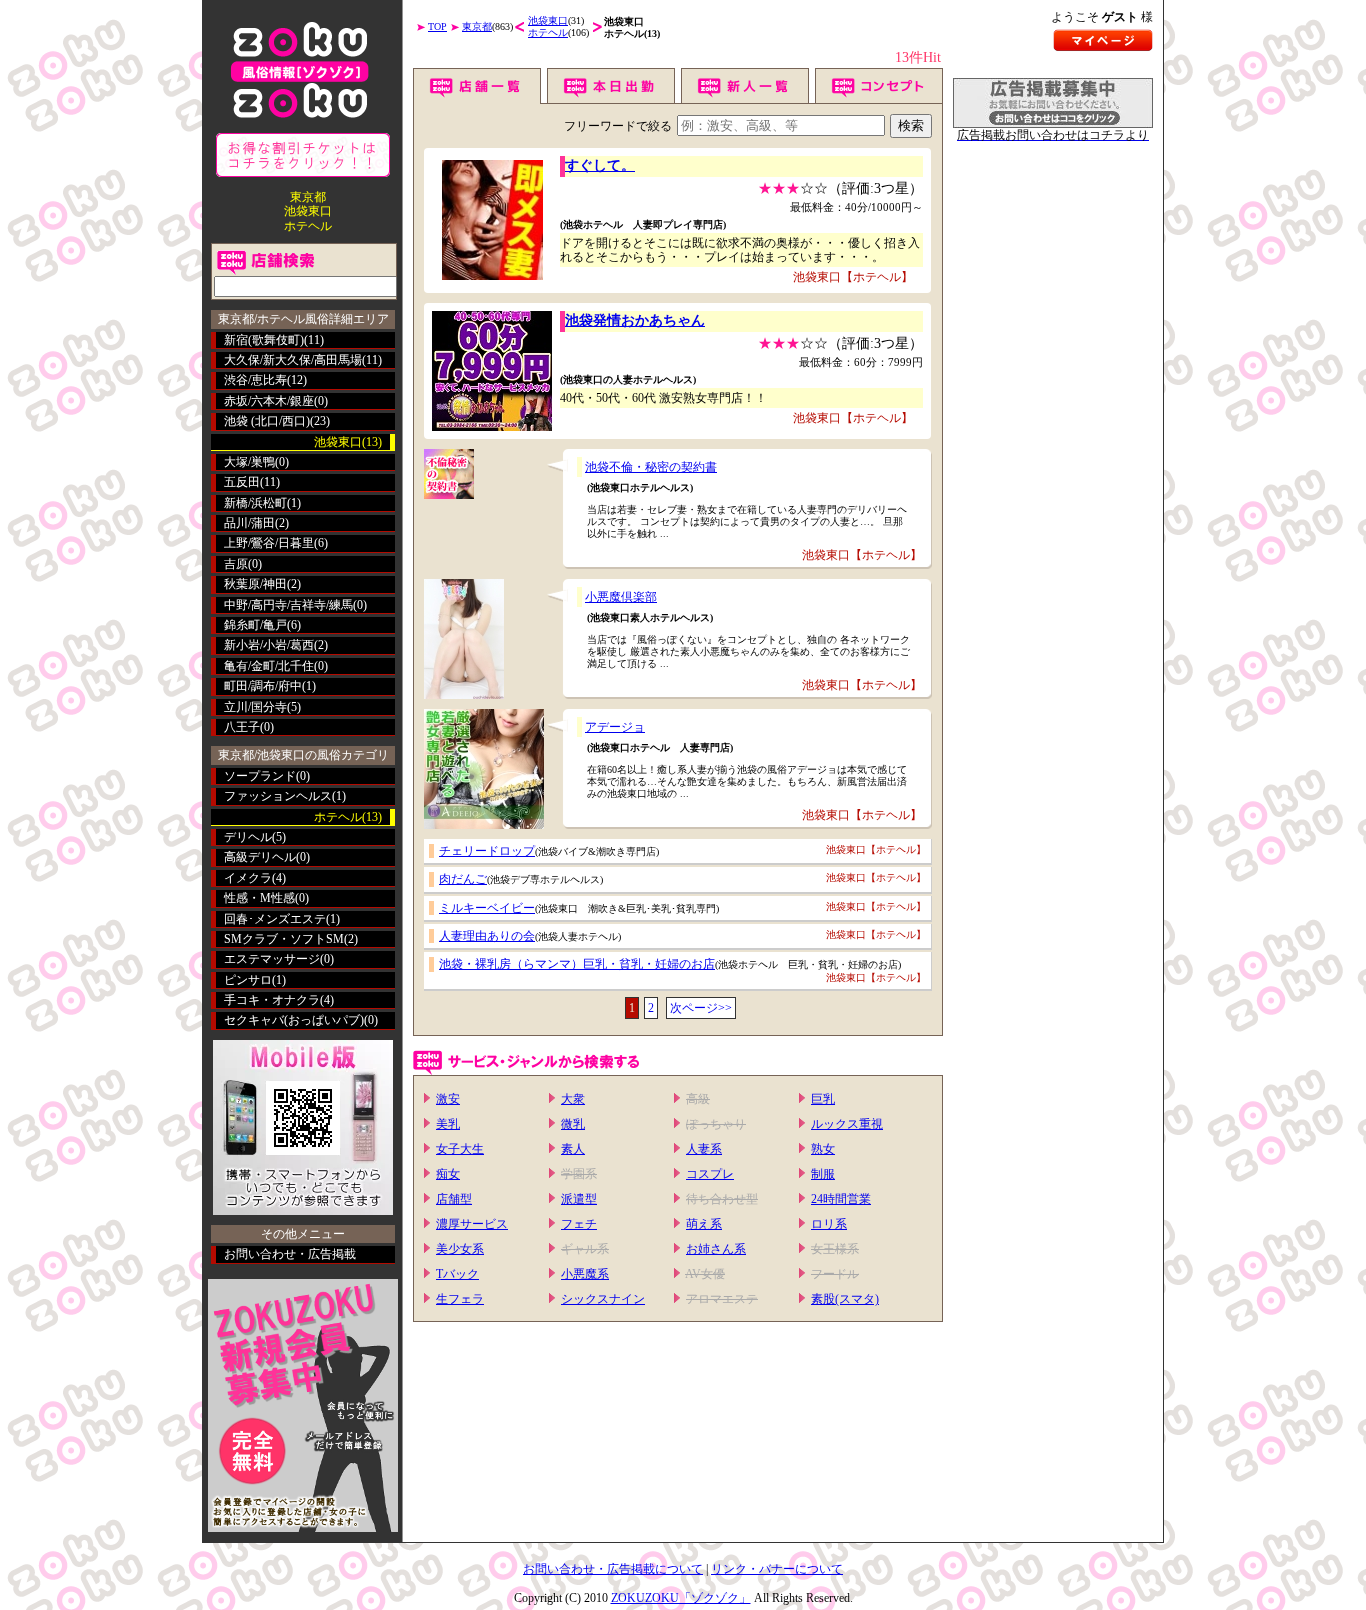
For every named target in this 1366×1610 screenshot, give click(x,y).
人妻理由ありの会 (487, 936)
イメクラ (248, 878)
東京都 (477, 26)
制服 (823, 1174)
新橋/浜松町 (255, 503)
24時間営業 (841, 1199)
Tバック (457, 1274)
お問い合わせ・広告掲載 (290, 1254)
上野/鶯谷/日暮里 (269, 543)
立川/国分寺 (255, 707)
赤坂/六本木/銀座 (269, 401)
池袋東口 (548, 20)
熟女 (823, 1149)
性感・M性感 (259, 898)
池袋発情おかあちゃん (635, 320)
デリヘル (248, 837)
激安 (448, 1099)
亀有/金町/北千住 (269, 666)
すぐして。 (600, 165)
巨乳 (823, 1099)
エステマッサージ (272, 959)
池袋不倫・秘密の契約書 (651, 467)
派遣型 (579, 1199)
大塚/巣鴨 (249, 462)
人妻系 (704, 1149)
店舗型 (454, 1199)
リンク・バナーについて (777, 1569)
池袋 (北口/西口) (267, 421)
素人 (573, 1149)
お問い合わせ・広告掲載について (613, 1569)
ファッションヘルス (278, 796)
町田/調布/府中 (263, 686)
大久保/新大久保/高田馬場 (293, 360)
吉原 (236, 564)
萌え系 (704, 1224)
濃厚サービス (472, 1224)
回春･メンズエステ (275, 919)
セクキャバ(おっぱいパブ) (294, 1020)
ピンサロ (248, 980)
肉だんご (463, 879)
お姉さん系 (716, 1249)
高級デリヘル (260, 857)
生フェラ (460, 1299)
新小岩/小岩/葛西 (269, 645)
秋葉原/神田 (255, 584)
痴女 (448, 1174)
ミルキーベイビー (487, 908)
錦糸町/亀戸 (255, 625)
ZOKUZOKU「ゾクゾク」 (681, 1598)
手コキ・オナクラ (272, 1000)
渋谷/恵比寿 (255, 380)
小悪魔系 (585, 1274)
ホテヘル (548, 32)
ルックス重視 (847, 1124)
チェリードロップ (487, 851)
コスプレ (710, 1174)
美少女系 (460, 1249)
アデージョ (615, 727)
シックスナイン (603, 1299)
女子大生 (460, 1149)
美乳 (448, 1124)
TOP (437, 26)
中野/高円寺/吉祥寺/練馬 (288, 605)
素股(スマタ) (845, 1299)
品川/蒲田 (249, 523)
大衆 (573, 1099)
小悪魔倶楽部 (621, 597)
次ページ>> (701, 1008)
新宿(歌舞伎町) (264, 340)
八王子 (242, 727)
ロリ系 (829, 1224)
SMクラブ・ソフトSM (284, 939)
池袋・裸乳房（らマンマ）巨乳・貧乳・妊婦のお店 (577, 964)
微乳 (573, 1124)
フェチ (579, 1224)
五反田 (242, 482)
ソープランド (260, 776)
